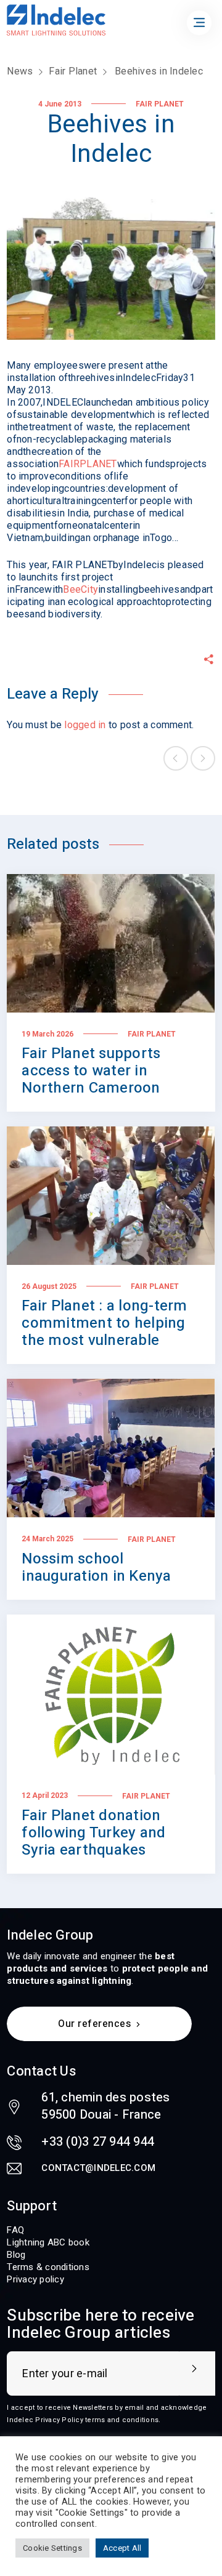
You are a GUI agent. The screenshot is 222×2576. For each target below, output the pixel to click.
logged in (85, 725)
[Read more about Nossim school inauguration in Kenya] (111, 1448)
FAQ (15, 2230)
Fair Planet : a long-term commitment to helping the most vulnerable (104, 1323)
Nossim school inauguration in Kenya (96, 1567)
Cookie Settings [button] (52, 2548)
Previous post (176, 758)
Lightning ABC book (48, 2242)
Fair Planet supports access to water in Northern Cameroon (91, 1071)
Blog (16, 2255)
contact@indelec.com (98, 2168)
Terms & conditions (48, 2267)
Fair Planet (73, 71)
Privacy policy (35, 2279)
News (20, 71)
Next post (203, 758)
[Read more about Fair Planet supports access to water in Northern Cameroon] (111, 943)
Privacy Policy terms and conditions (97, 2420)
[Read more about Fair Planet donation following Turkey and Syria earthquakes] (111, 1695)
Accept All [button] (122, 2548)
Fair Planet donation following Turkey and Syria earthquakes (93, 1833)
